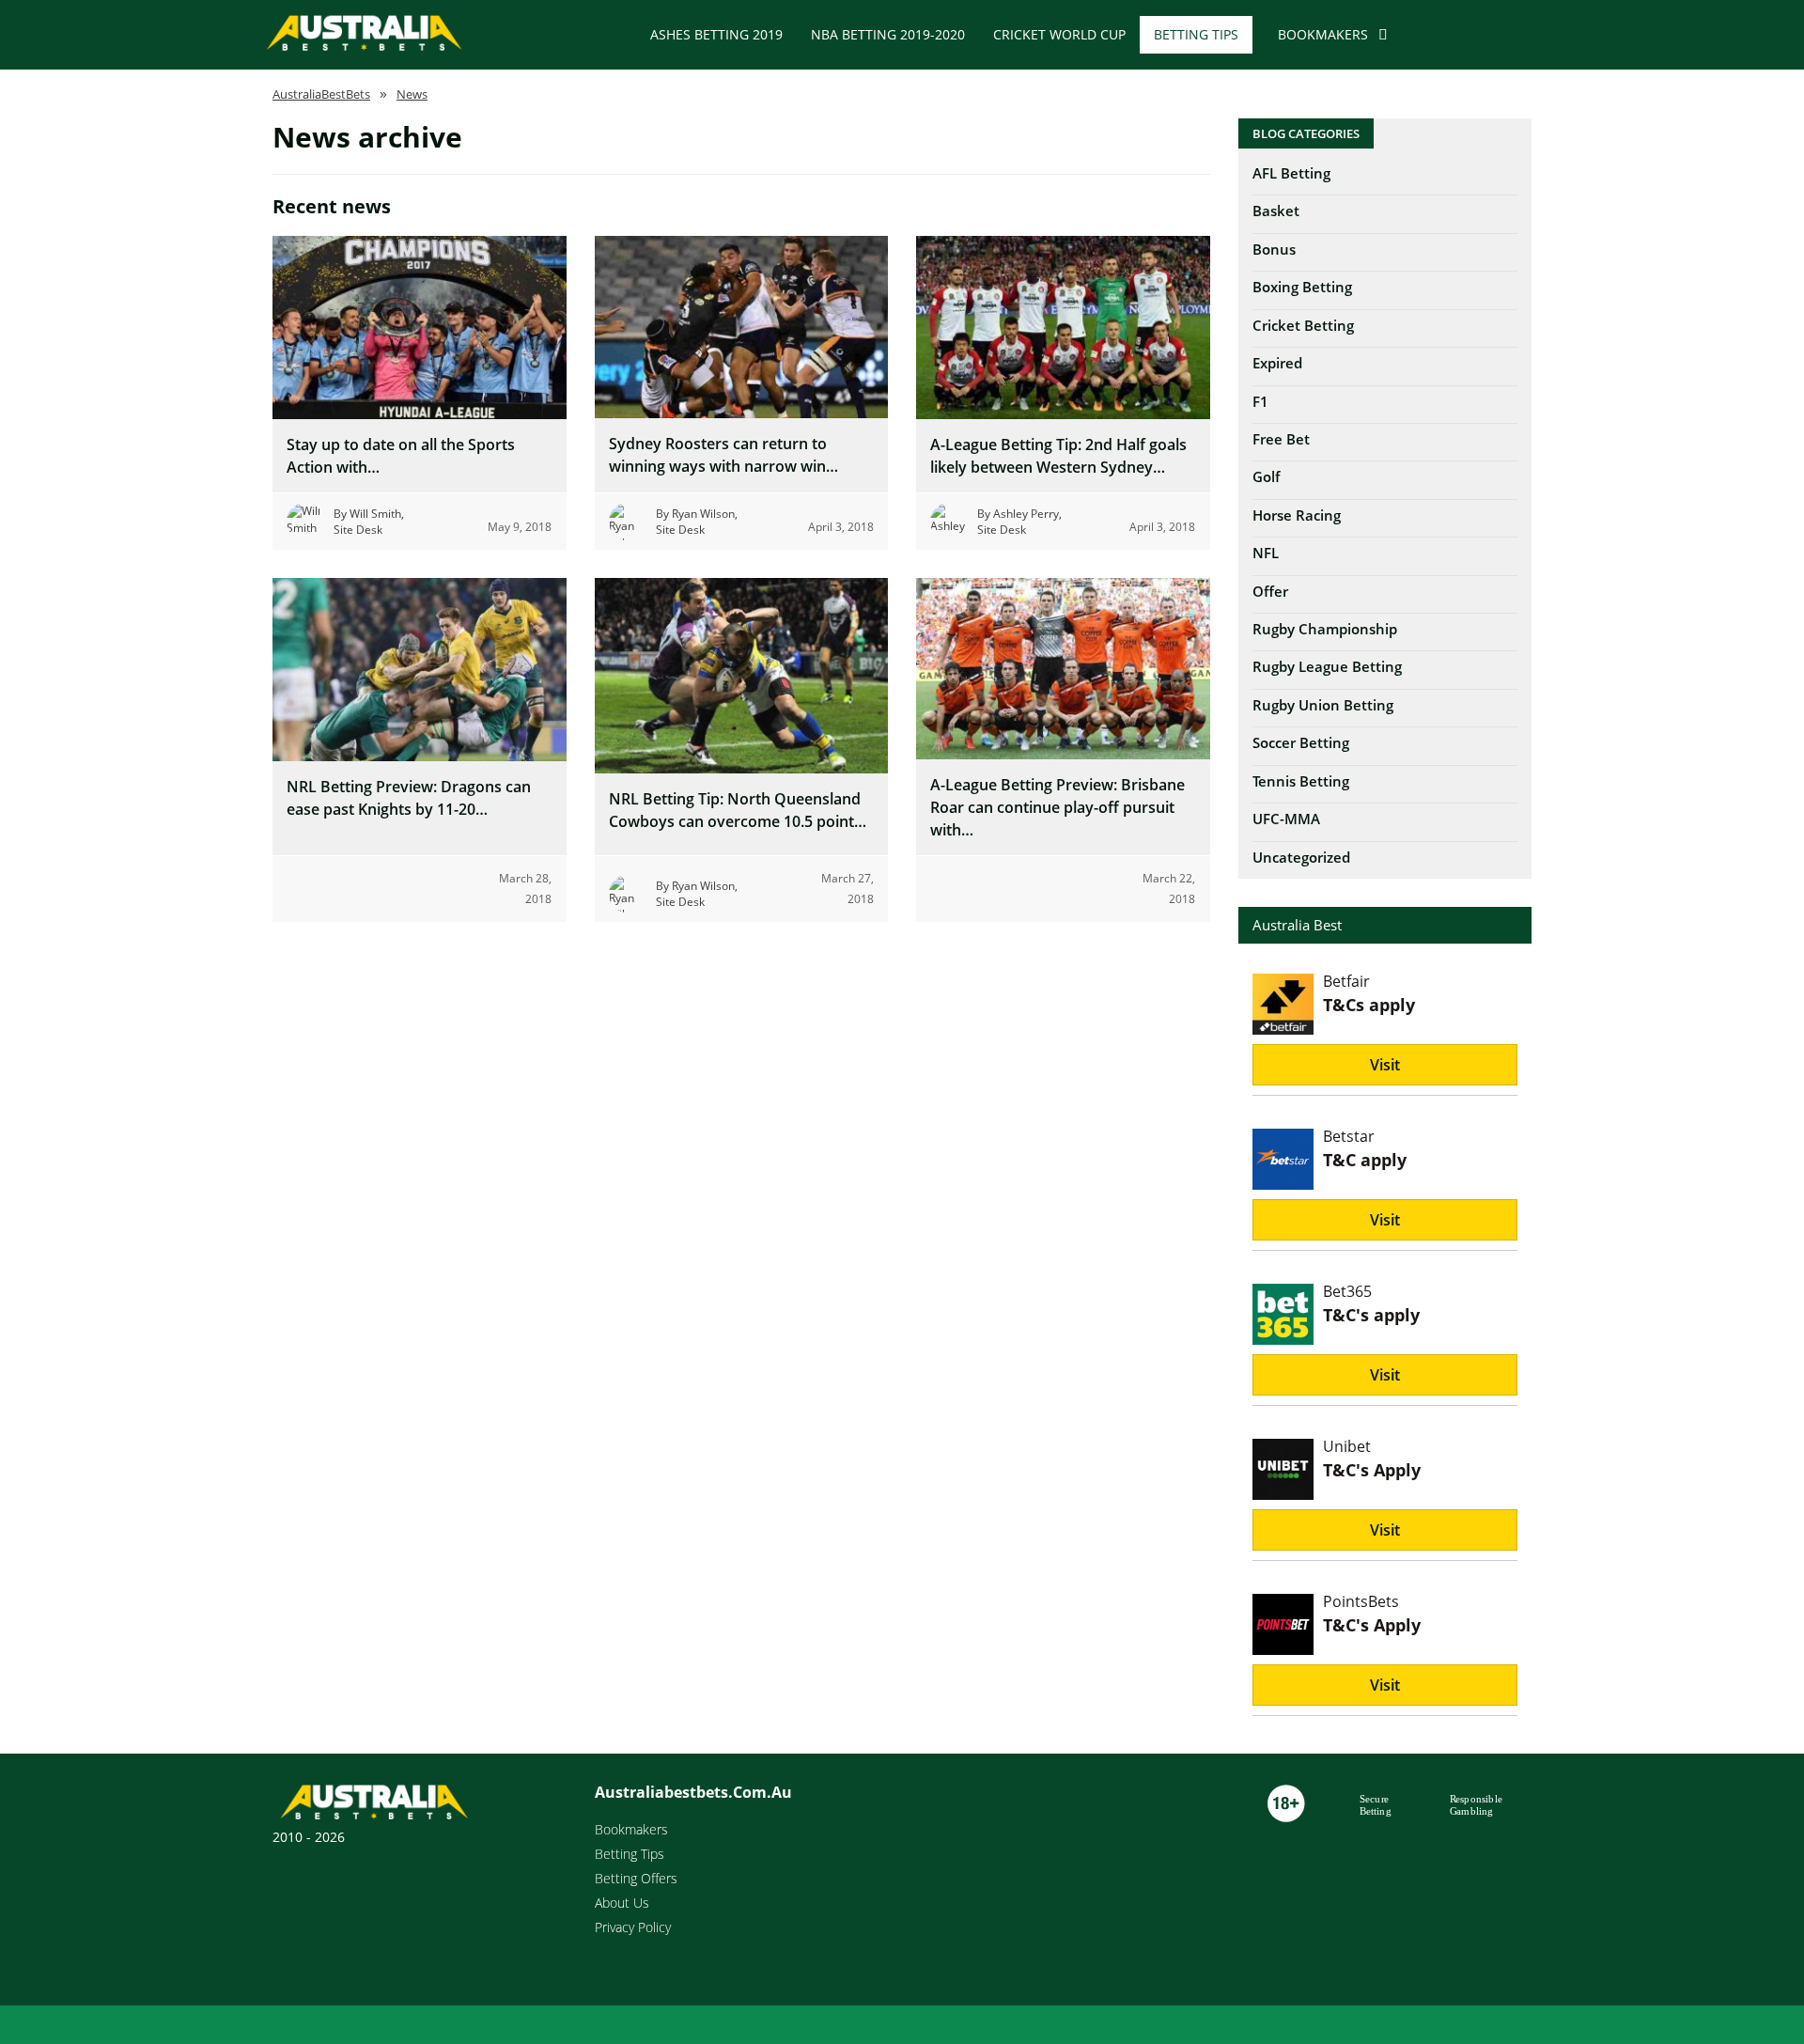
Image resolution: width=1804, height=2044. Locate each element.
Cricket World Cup (1059, 34)
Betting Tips (1196, 34)
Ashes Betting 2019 (716, 34)
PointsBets (1361, 1601)
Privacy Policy (633, 1927)
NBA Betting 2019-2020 (888, 34)
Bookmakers (1323, 34)
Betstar (1349, 1136)
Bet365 (1347, 1291)
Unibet (1347, 1446)
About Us (622, 1903)
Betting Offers (636, 1878)
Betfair (1346, 981)
